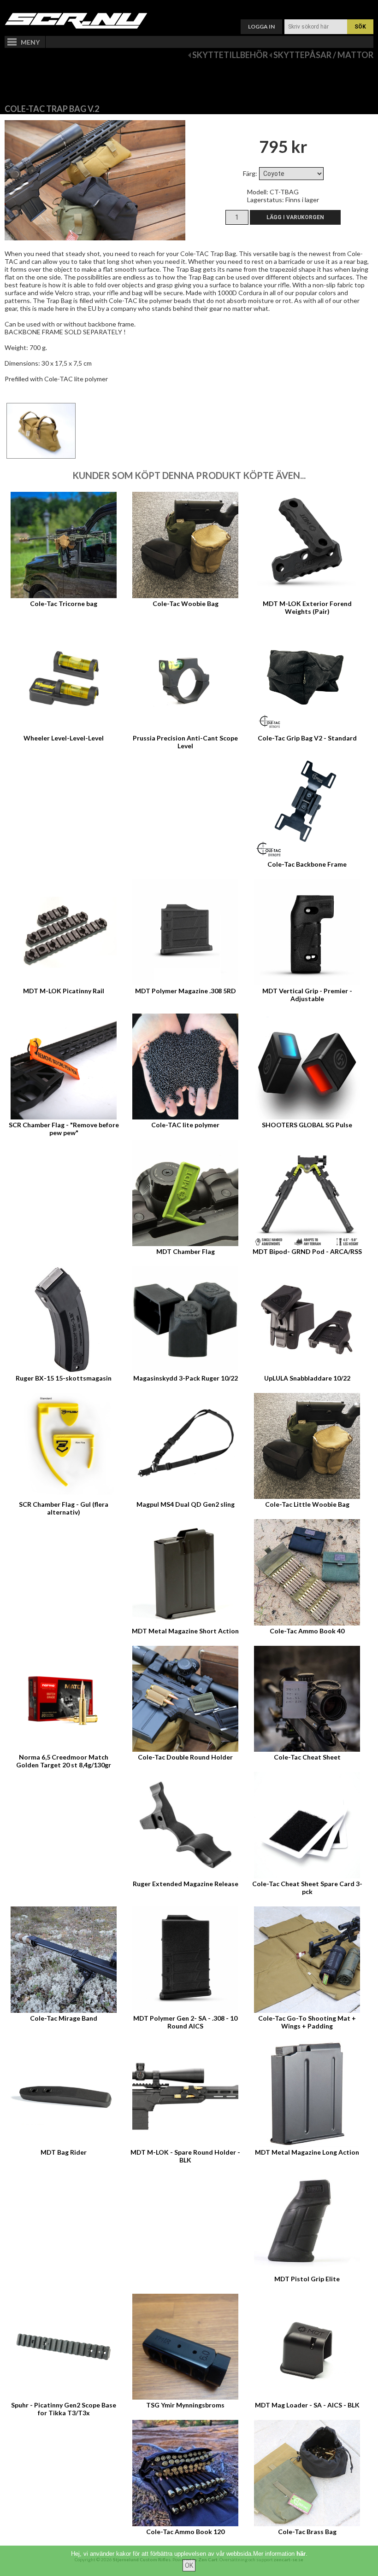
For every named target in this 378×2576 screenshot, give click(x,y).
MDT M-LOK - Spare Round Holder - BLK (185, 2156)
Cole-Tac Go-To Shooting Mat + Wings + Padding (307, 2022)
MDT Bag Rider (64, 2152)
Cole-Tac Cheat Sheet (307, 1757)
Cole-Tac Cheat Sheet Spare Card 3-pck (307, 1888)
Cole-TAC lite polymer (185, 1125)
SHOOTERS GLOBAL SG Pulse (307, 1125)
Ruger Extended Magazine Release (186, 1884)
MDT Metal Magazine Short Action (185, 1631)
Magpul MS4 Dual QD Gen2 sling (186, 1504)
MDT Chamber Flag (186, 1251)
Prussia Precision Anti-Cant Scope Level (185, 742)
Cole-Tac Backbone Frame (307, 864)
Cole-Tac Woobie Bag (186, 603)
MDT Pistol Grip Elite (307, 2279)
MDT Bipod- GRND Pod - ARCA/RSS (307, 1251)
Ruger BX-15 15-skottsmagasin (64, 1378)
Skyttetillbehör (230, 55)
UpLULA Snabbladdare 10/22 (307, 1378)
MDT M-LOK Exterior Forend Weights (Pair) (307, 607)
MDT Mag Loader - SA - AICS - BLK (307, 2405)
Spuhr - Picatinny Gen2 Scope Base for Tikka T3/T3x (64, 2409)
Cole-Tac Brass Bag (307, 2532)
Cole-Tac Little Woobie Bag (307, 1504)
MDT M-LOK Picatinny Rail (64, 991)
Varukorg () (189, 7)
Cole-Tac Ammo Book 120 (185, 2532)
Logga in (261, 26)
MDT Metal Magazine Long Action (307, 2152)
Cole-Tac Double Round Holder (185, 1757)
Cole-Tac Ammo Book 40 (307, 1631)
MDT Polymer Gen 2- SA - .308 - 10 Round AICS (185, 2022)
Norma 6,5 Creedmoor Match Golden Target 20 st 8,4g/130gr (64, 1761)
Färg (249, 173)
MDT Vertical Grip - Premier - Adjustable (307, 995)
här (301, 2554)
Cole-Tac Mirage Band (64, 2018)
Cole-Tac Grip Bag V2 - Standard (307, 738)
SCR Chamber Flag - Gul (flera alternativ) (64, 1508)
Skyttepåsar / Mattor (323, 55)
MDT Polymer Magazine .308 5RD (186, 991)
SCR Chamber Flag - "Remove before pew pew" (64, 1129)
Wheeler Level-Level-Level (64, 738)
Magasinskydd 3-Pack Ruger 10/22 (186, 1378)
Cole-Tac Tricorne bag (64, 603)
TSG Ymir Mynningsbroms (185, 2405)
